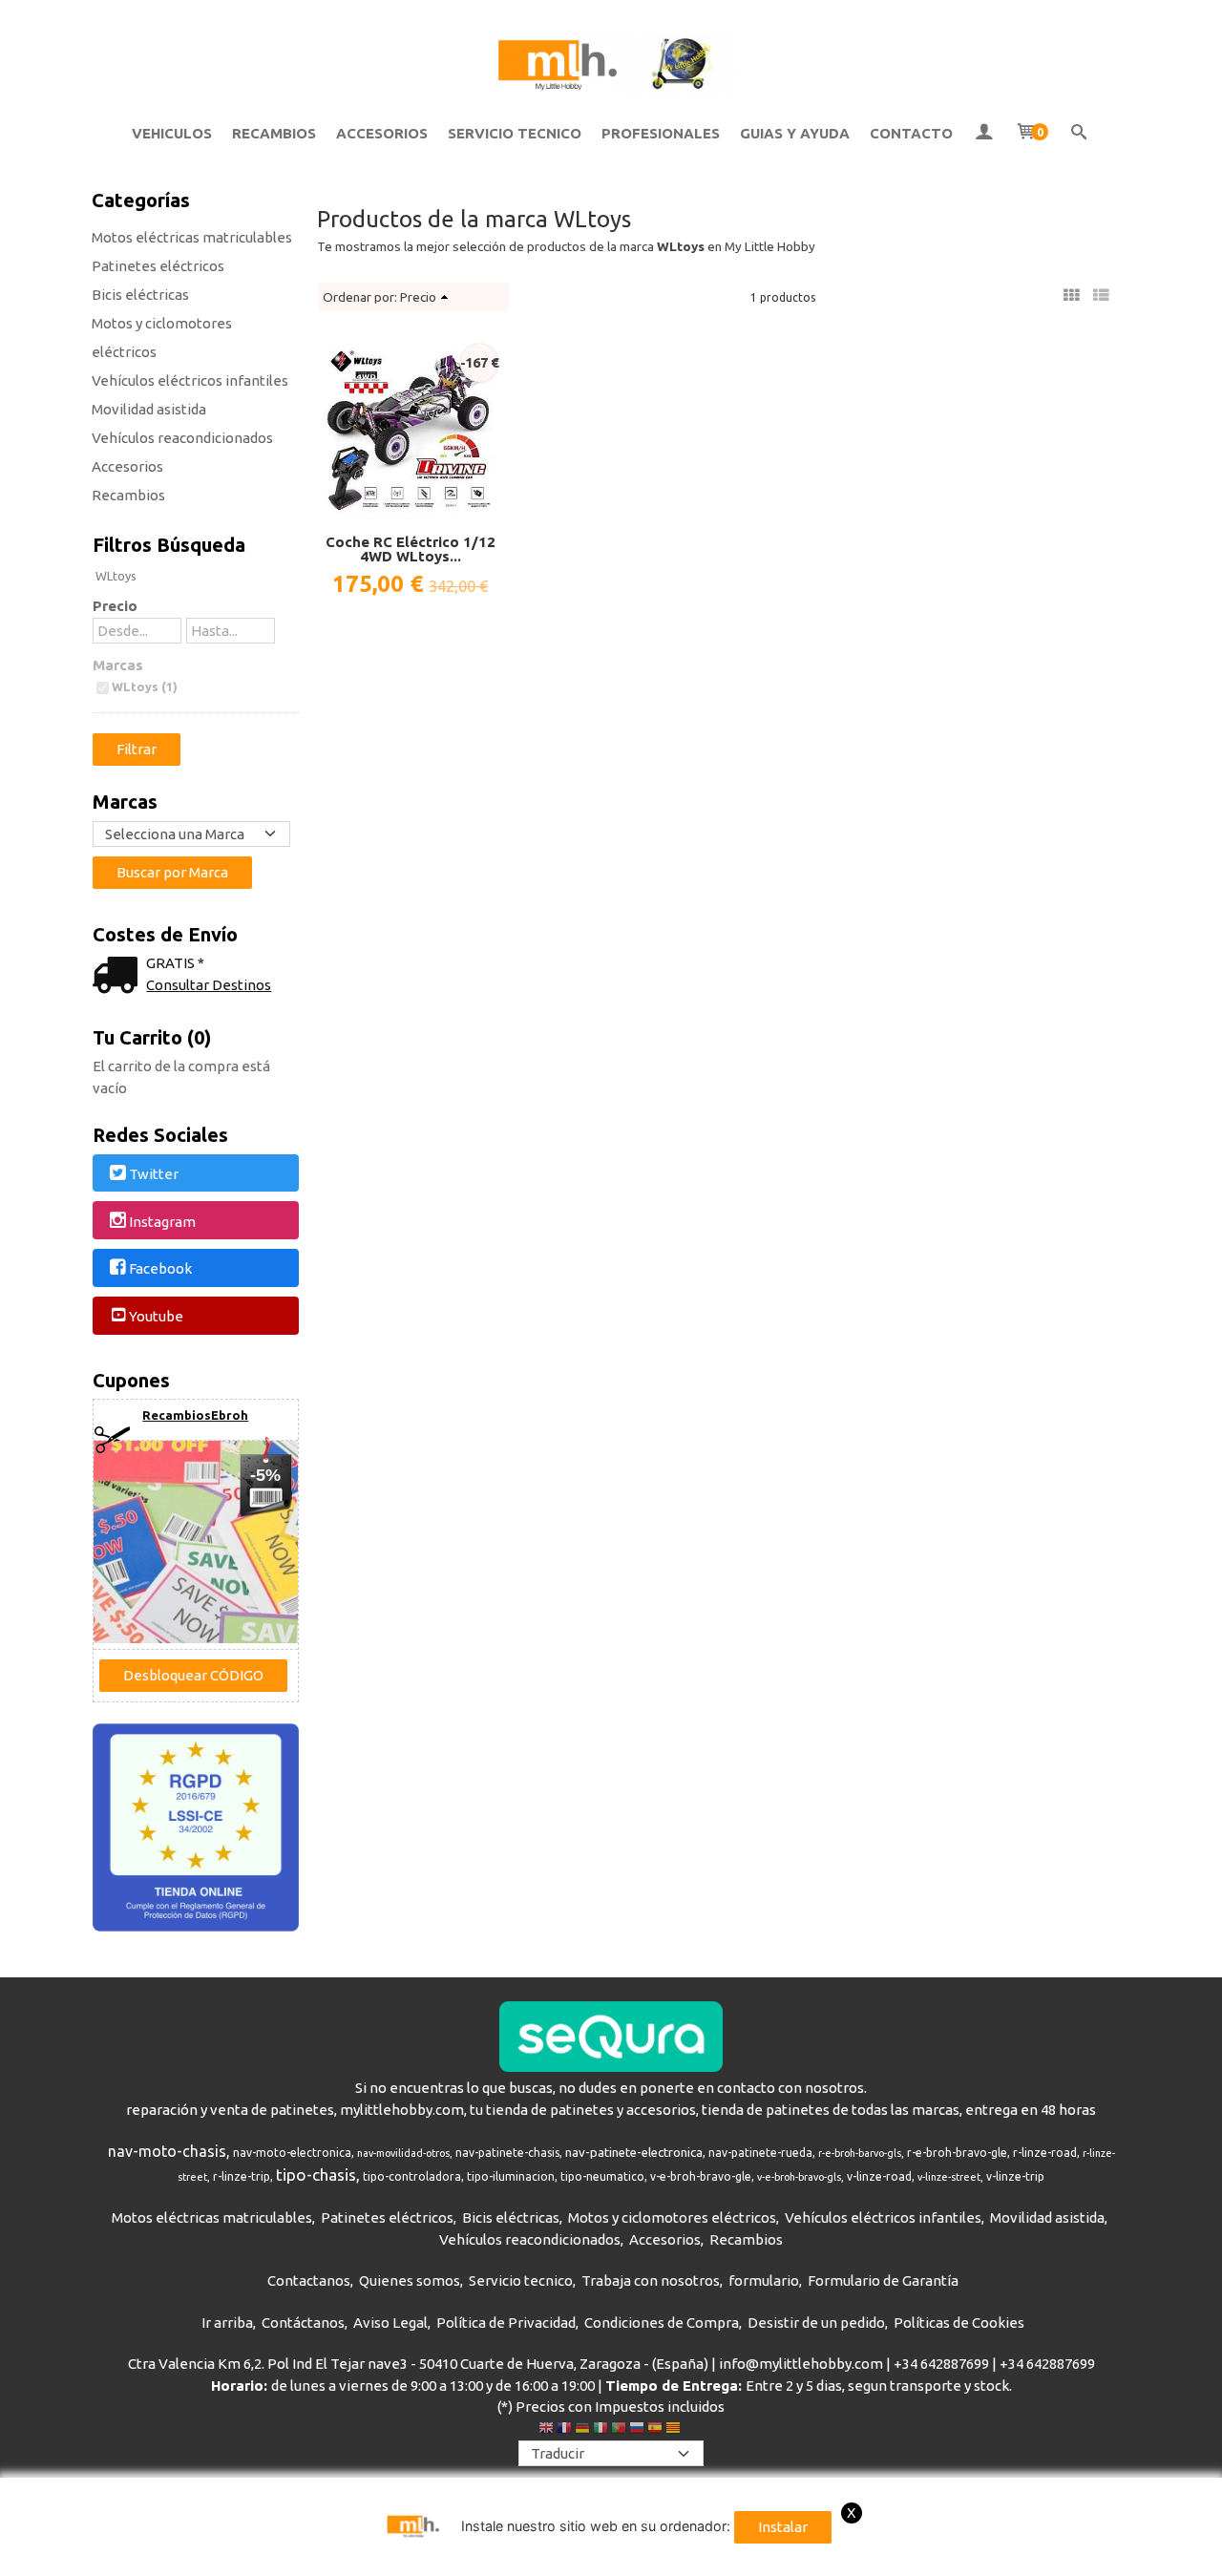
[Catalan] (675, 2430)
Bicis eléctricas (140, 295)
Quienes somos (410, 2280)
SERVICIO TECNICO (515, 133)
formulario (764, 2280)
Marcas (118, 665)
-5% (265, 1475)
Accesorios (127, 466)
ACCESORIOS (382, 133)
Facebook (160, 1269)
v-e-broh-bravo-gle (701, 2176)
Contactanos (309, 2280)
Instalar (783, 2527)
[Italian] (600, 2430)
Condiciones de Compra (662, 2323)
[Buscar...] (1079, 134)
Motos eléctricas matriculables (192, 237)
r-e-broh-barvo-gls (860, 2153)
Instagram (162, 1222)
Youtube (156, 1316)
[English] (546, 2430)
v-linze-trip (1015, 2176)
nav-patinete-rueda (760, 2153)
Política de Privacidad (506, 2323)
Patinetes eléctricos (158, 266)
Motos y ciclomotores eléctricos (162, 338)
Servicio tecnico (521, 2280)
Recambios (128, 495)
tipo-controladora (412, 2176)
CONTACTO (911, 133)
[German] (582, 2430)
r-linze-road (1045, 2153)
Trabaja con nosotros (651, 2280)
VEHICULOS (172, 133)
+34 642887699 (941, 2364)
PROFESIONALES (661, 133)
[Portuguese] (619, 2430)
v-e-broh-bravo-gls (799, 2177)
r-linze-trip (242, 2176)
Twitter (154, 1174)
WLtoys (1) (145, 686)
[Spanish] (655, 2430)
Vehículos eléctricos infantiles (190, 380)
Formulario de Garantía (883, 2280)
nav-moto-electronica (292, 2153)
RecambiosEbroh (195, 1415)
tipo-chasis (316, 2175)
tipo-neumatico (602, 2176)
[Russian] (637, 2430)
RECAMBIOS (274, 133)
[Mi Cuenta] (984, 134)
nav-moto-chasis (167, 2151)
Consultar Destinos (209, 985)
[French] (564, 2430)
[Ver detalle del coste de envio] (119, 977)
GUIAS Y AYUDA (795, 133)
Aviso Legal (390, 2323)
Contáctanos (303, 2323)
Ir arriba (227, 2323)
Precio (115, 606)
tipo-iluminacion (511, 2176)
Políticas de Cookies (959, 2323)
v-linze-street (949, 2177)
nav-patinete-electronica (634, 2153)
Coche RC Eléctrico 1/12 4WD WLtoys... (411, 549)
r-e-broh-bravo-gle (957, 2153)
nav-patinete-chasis (507, 2153)
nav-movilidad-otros (403, 2153)
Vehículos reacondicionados (182, 438)
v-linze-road (879, 2176)
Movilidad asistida (149, 409)
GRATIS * (175, 963)
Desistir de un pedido (816, 2323)
